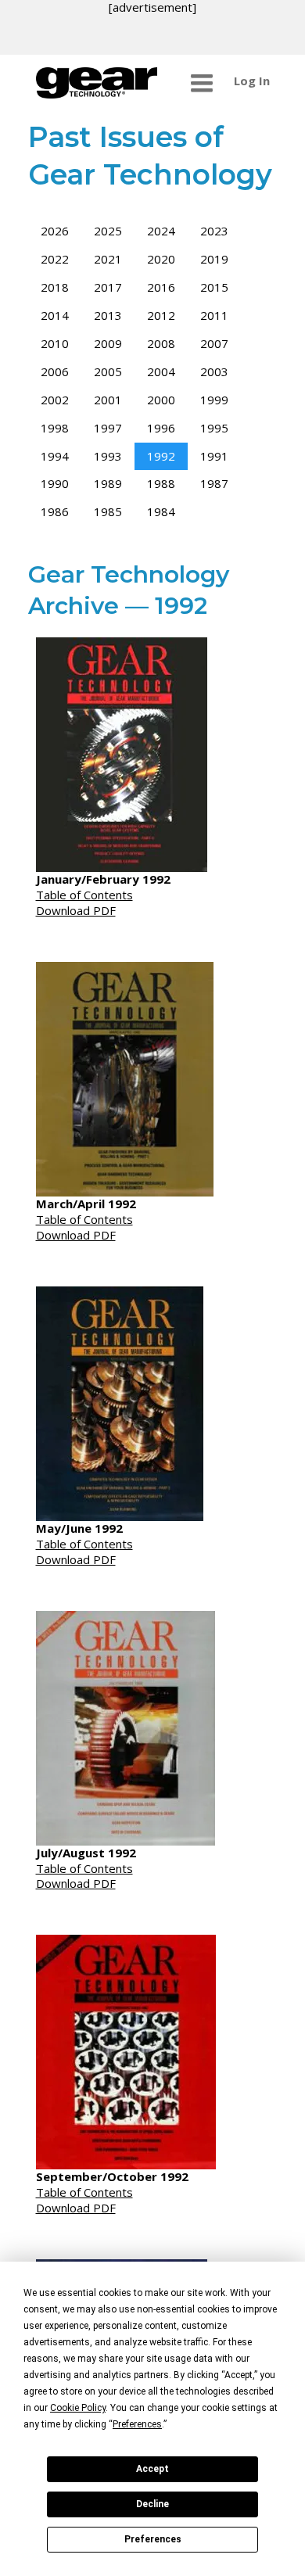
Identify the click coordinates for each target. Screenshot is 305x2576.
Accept (152, 2469)
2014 (55, 315)
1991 (214, 456)
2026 (55, 231)
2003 (214, 371)
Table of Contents (84, 895)
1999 (214, 400)
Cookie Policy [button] (78, 2408)
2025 (108, 231)
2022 (55, 259)
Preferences (153, 2539)
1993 (108, 456)
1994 (55, 456)
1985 (108, 511)
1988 (161, 483)
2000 (161, 400)
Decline (152, 2504)
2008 (161, 343)
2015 (214, 287)
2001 (108, 400)
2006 (55, 371)
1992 (161, 456)
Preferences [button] (137, 2424)
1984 (161, 511)
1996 (161, 428)
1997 (108, 428)
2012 (161, 315)
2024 (161, 231)
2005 (108, 371)
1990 (55, 483)
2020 (161, 259)
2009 (108, 343)
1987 (214, 483)
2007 (214, 343)
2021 (108, 259)
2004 (161, 371)
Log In (252, 81)
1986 (55, 511)
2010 (55, 343)
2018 (55, 287)
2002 (55, 400)
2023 (214, 231)
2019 (214, 259)
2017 (108, 287)
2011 (214, 315)
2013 (108, 315)
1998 (55, 428)
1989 (108, 483)
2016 (161, 287)
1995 (214, 428)
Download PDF (76, 910)
